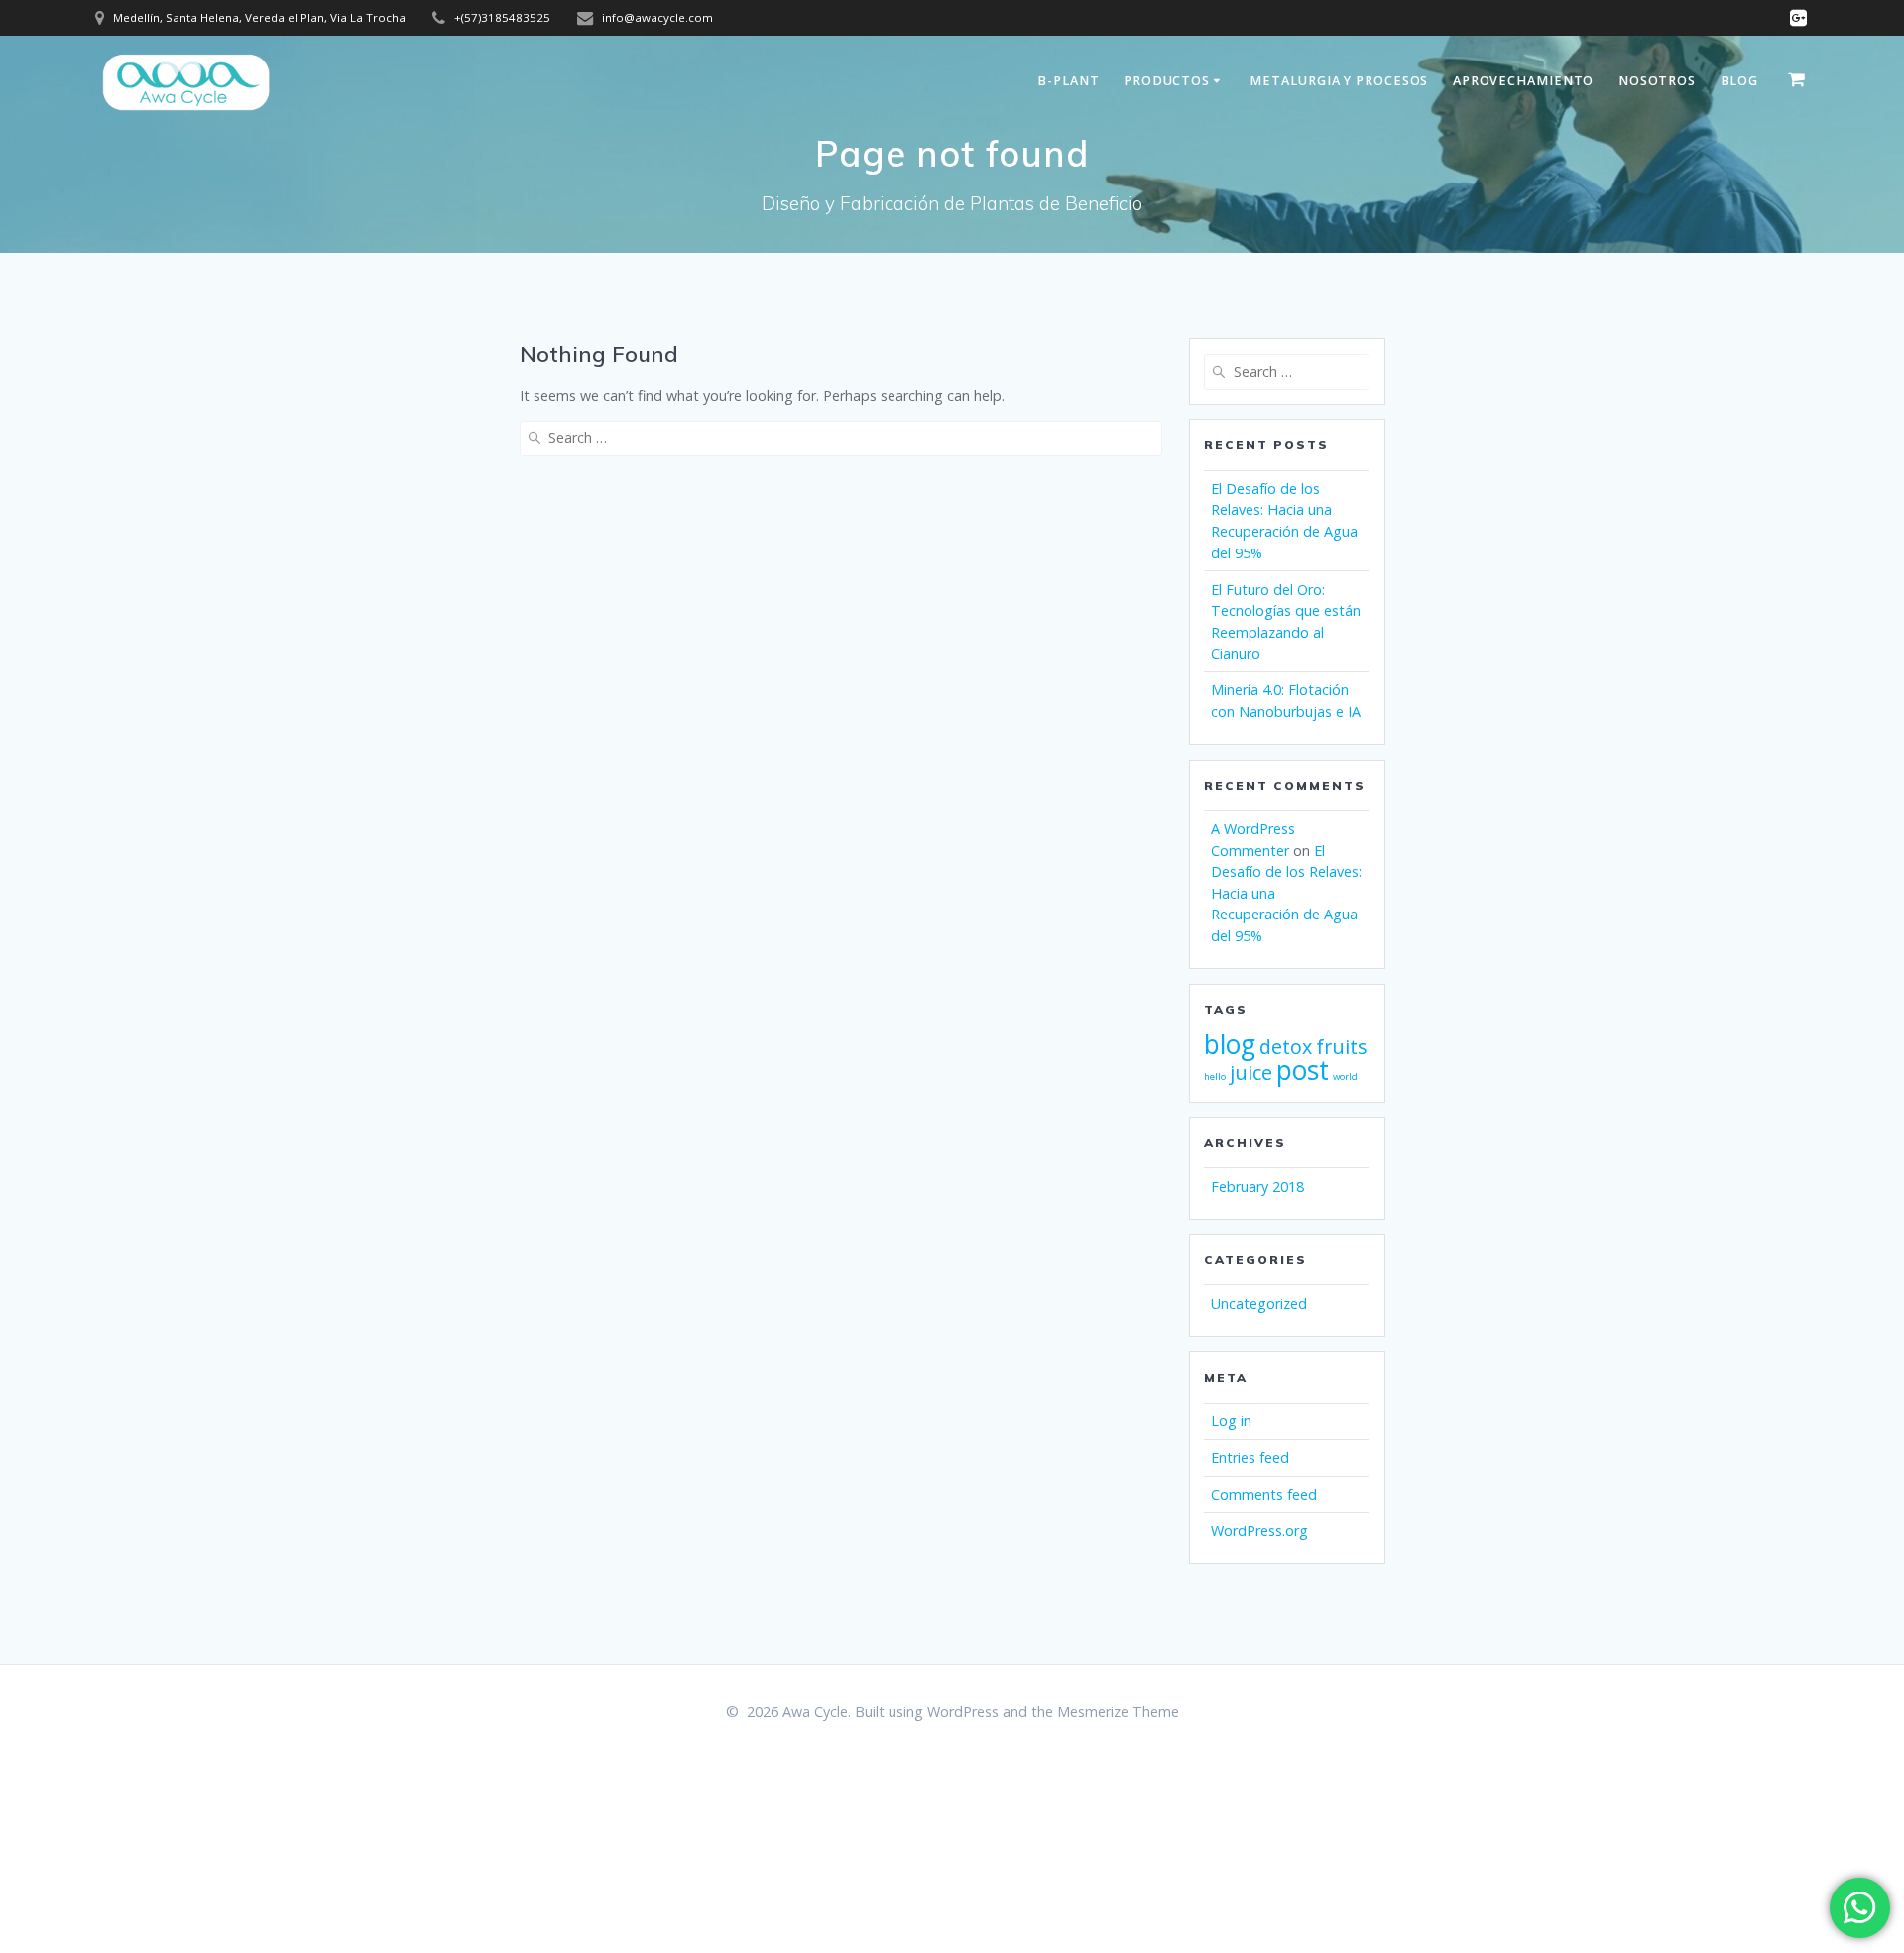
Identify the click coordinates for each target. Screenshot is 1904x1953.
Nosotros (1657, 81)
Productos (1167, 81)
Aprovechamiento (1524, 81)
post (1303, 1070)
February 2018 (1257, 1187)
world (1345, 1077)
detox (1286, 1047)
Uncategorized (1259, 1304)
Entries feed (1250, 1458)
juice (1251, 1073)
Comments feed (1264, 1494)
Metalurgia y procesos (1339, 81)
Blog (1740, 81)
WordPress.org (1259, 1531)
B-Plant (1068, 81)
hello (1215, 1077)
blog (1230, 1044)
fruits (1342, 1047)
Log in (1231, 1421)
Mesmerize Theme (1118, 1711)
